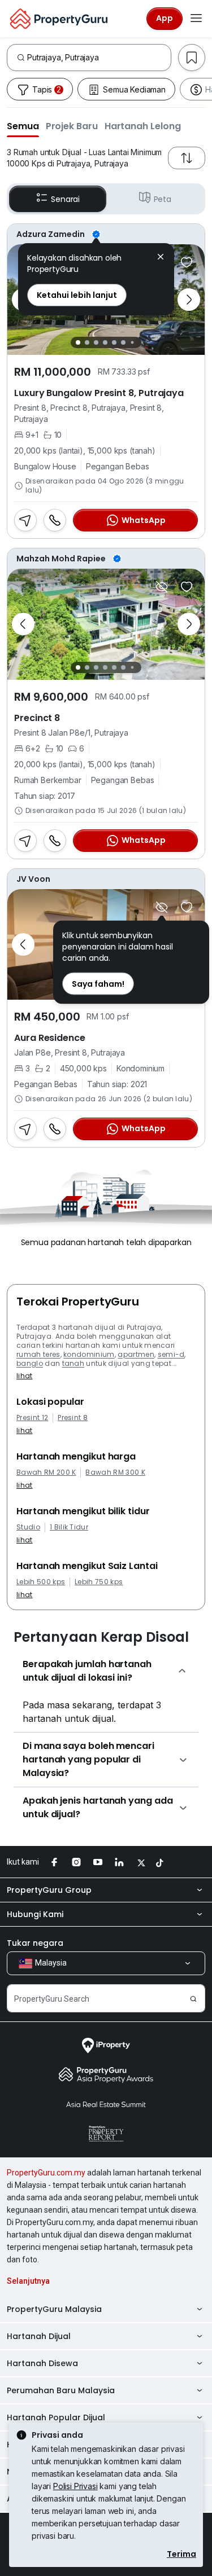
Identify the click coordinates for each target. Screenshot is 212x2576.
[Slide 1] (78, 342)
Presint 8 (73, 1418)
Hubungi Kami (35, 1914)
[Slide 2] (87, 342)
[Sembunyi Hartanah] (162, 587)
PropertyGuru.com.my (46, 2173)
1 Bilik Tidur (69, 1527)
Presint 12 (32, 1418)
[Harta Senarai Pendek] (187, 262)
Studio (28, 1527)
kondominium (89, 1354)
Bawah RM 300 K (115, 1472)
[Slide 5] (114, 342)
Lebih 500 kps (41, 1582)
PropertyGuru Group (49, 1890)
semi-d (171, 1354)
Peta (163, 199)
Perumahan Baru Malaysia (61, 2390)
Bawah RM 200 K (46, 1472)
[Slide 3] (96, 342)
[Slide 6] (123, 342)
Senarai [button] (65, 199)
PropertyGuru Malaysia (54, 2309)
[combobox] (99, 58)
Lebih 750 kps (99, 1582)
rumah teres (38, 1354)
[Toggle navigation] (196, 19)
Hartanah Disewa (42, 2363)
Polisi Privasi (75, 2486)
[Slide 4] (105, 342)
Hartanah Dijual (39, 2336)
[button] (23, 126)
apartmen (136, 1354)
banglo (30, 1363)
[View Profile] (106, 234)
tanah (73, 1363)
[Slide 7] (133, 343)
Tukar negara (35, 1943)
